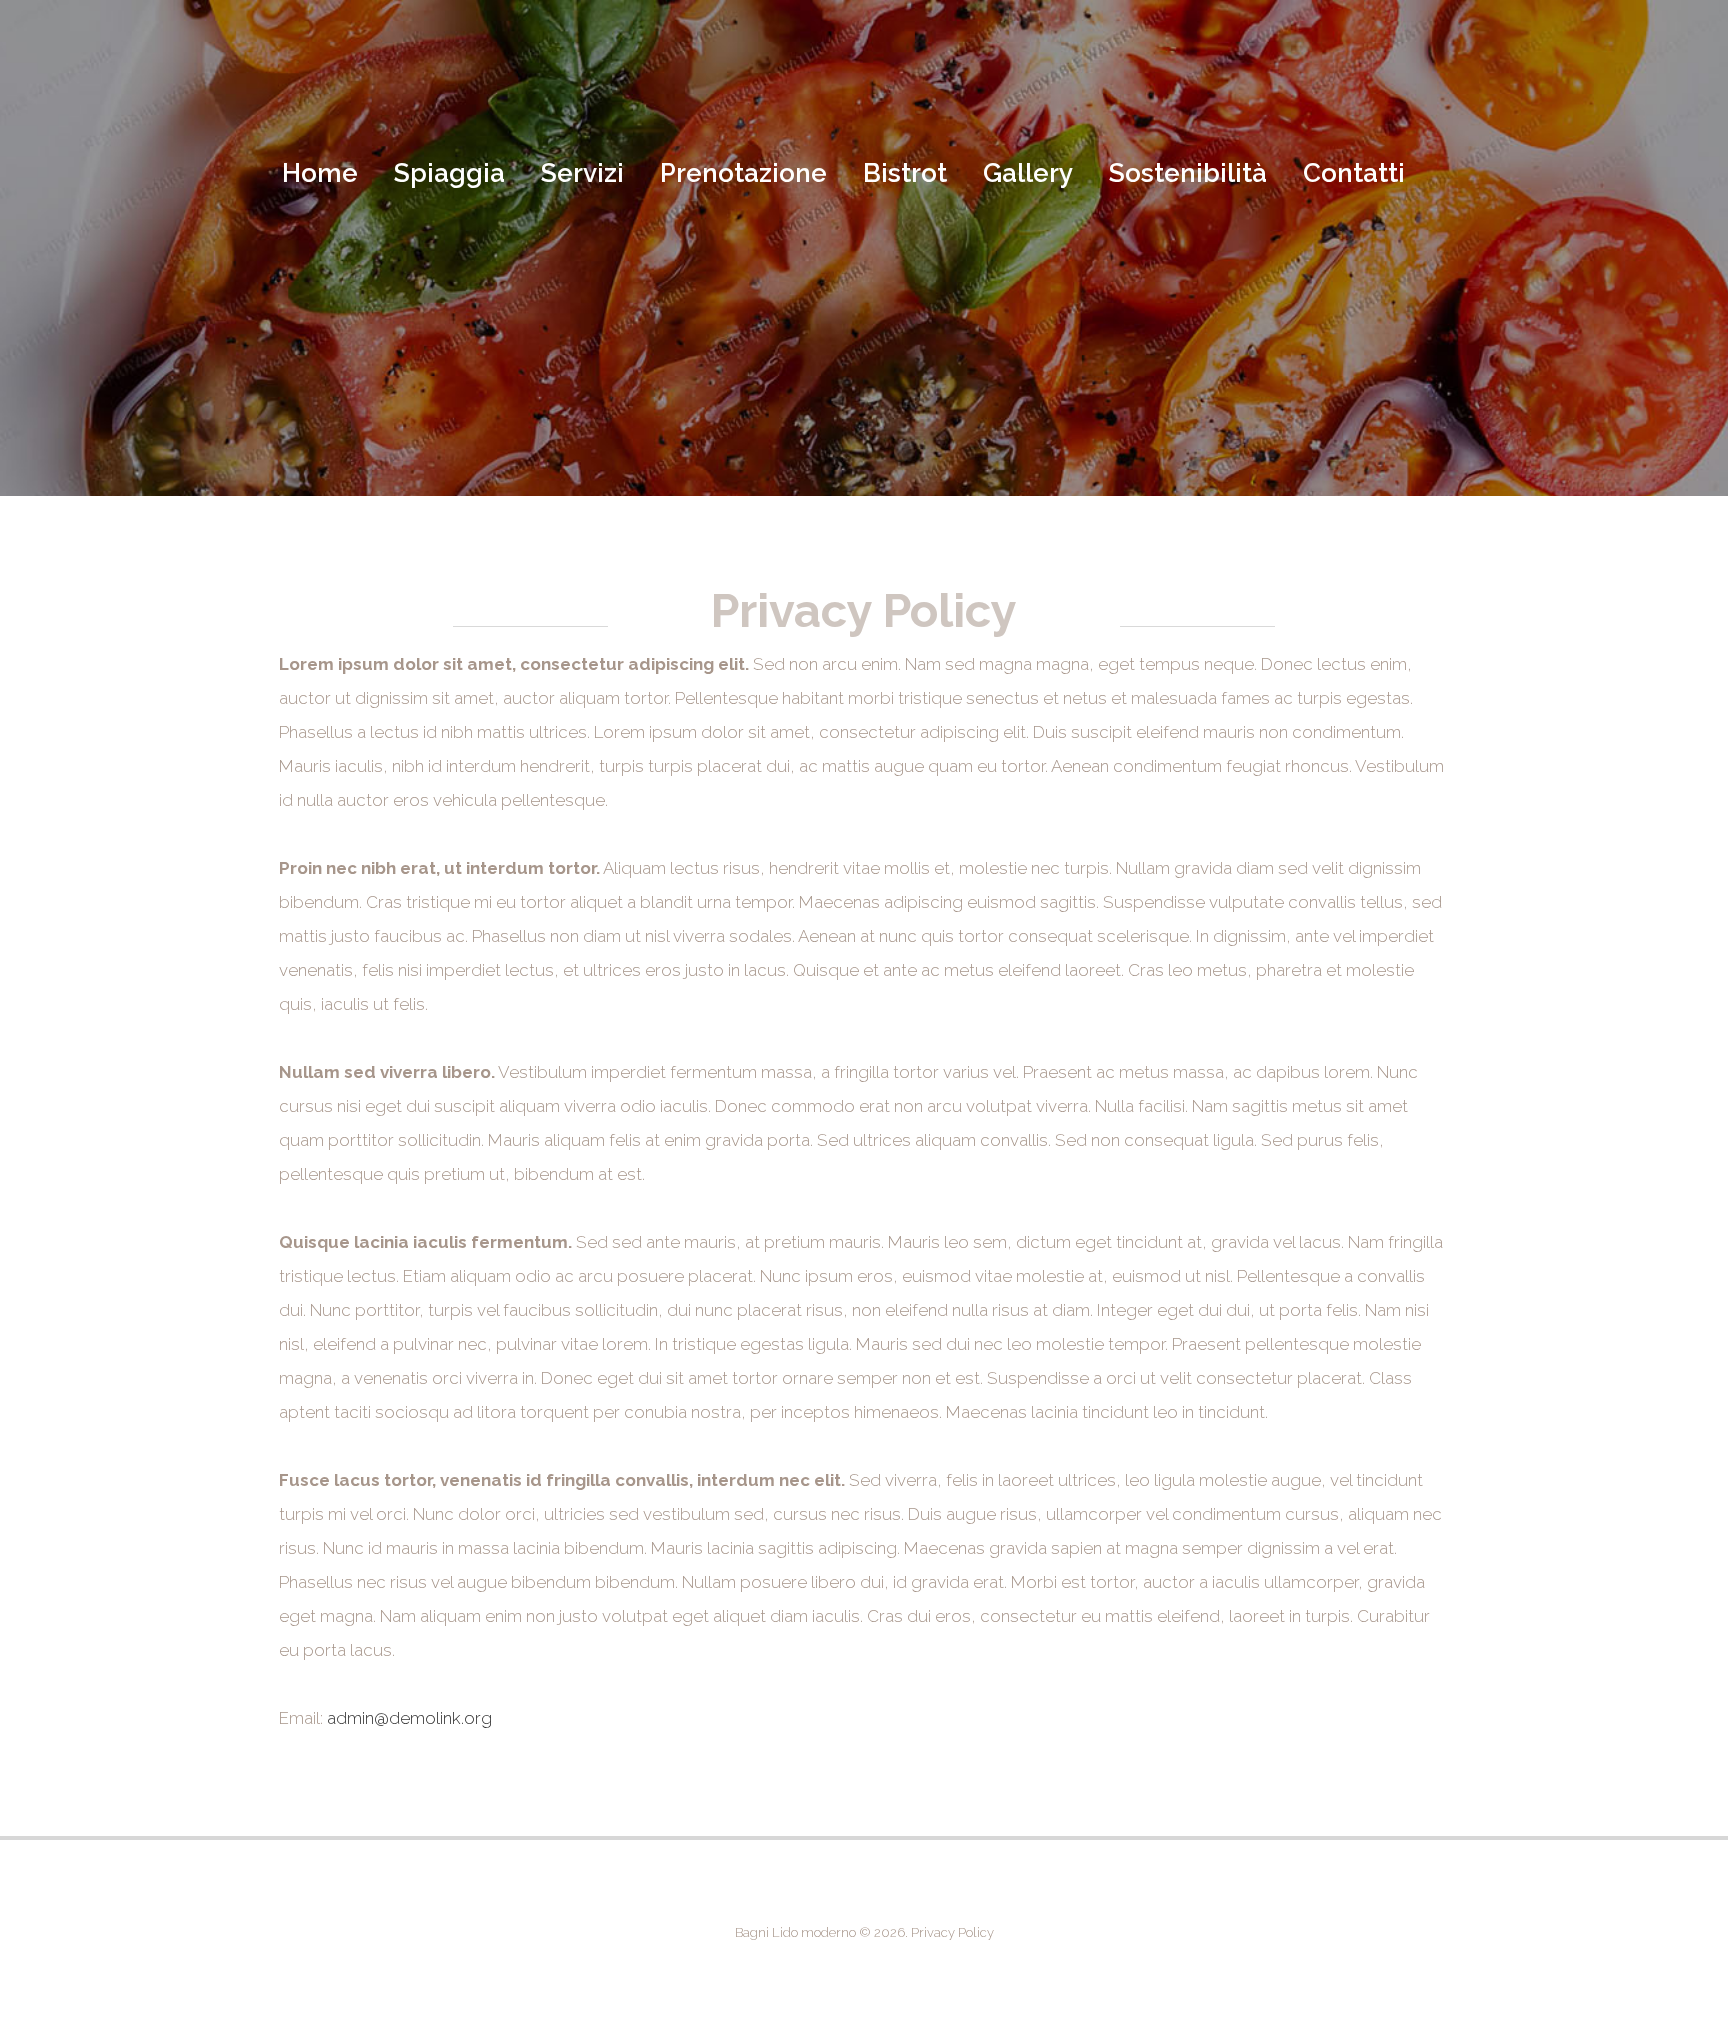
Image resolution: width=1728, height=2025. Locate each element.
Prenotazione (743, 173)
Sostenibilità (1188, 173)
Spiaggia (449, 173)
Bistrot (905, 173)
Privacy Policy (952, 1932)
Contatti (1354, 173)
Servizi (582, 173)
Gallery (1028, 173)
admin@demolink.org (409, 1718)
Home (320, 173)
